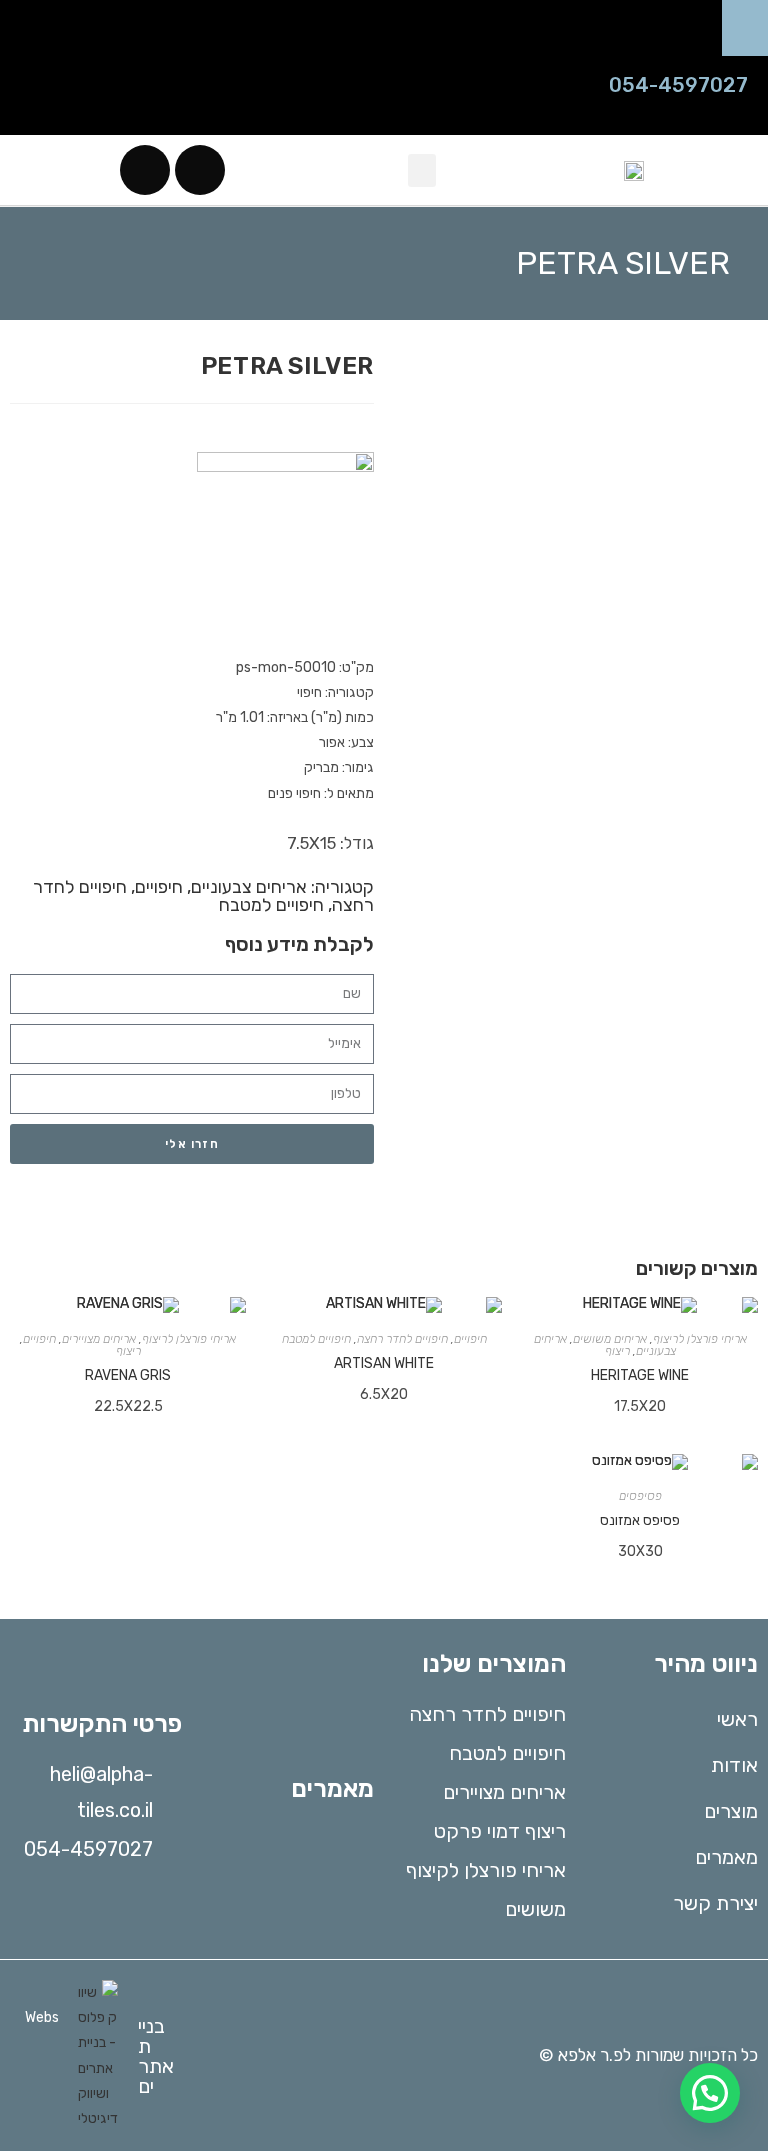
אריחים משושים (610, 1339)
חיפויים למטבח (271, 905)
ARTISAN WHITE (384, 1363)
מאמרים (726, 1857)
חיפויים (159, 887)
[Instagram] (145, 170)
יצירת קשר (715, 1903)
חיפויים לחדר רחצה (402, 1339)
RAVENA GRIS (128, 1375)
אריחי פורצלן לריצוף (700, 1339)
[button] (740, 28)
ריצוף (617, 1351)
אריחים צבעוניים (249, 887)
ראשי (737, 1719)
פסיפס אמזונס (640, 1520)
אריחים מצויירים (99, 1339)
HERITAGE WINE (640, 1375)
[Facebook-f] (200, 170)
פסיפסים (640, 1496)
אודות (734, 1765)
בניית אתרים (156, 2056)
